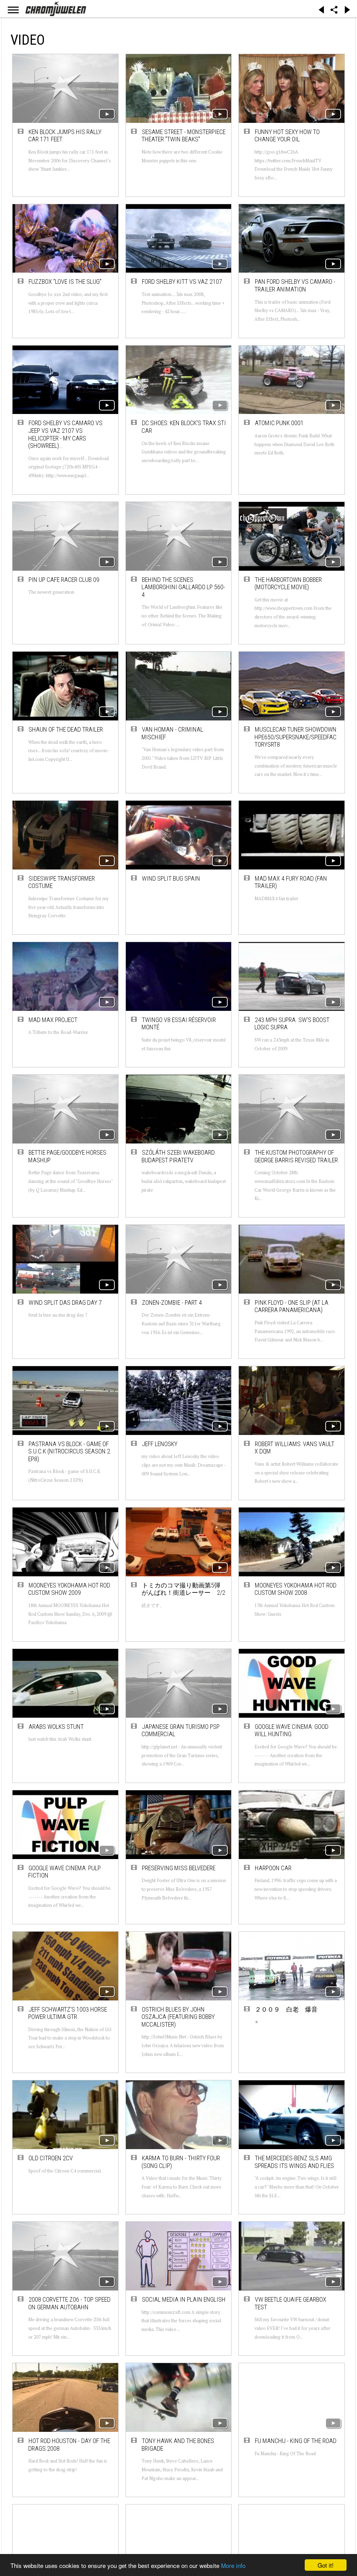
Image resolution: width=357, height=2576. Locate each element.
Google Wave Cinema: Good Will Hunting (291, 1730)
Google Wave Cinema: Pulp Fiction (64, 1872)
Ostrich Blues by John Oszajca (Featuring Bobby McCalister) (178, 2017)
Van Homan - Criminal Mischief (172, 733)
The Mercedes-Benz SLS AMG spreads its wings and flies (294, 2162)
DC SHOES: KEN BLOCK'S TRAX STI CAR (184, 427)
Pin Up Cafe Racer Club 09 (64, 580)
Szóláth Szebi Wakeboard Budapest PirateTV (178, 1156)
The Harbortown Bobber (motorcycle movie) (288, 583)
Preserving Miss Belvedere (179, 1868)
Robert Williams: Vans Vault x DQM (294, 1448)
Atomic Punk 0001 (279, 423)
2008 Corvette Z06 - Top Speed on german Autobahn (69, 2303)
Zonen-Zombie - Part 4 (172, 1302)
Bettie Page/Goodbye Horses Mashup (67, 1156)
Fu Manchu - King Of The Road (296, 2441)
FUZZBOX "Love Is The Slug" (65, 282)
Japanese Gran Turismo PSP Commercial (181, 1730)
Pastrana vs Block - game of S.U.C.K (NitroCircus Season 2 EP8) (69, 1451)
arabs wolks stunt (56, 1727)
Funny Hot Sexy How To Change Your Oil (287, 136)
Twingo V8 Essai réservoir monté (179, 1024)
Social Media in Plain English (184, 2299)
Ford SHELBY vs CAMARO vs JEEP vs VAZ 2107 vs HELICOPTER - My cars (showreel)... (65, 434)
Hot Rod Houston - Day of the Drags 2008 (69, 2445)
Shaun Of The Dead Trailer (66, 729)
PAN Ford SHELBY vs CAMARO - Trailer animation (295, 285)
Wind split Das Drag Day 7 (65, 1302)
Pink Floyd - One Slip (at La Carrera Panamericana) (291, 1306)
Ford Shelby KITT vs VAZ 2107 (182, 282)
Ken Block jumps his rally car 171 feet (65, 136)
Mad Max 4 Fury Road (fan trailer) (291, 882)
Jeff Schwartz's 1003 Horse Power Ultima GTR (68, 2013)
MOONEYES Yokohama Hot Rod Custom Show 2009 (69, 1589)
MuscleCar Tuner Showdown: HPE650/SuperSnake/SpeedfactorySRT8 (296, 737)
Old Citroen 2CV (51, 2158)
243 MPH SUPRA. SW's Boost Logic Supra (292, 1024)
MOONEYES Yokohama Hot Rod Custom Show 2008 (295, 1589)
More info (233, 2565)
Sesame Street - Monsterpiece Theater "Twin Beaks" (184, 136)
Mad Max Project (53, 1020)
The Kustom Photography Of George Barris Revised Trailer (296, 1156)
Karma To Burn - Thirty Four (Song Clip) (181, 2162)
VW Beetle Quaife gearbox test (290, 2303)
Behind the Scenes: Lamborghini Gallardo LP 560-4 (183, 587)
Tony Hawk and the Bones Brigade (178, 2445)
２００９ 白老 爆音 (286, 2009)
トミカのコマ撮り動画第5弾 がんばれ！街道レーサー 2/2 (184, 1589)
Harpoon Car (273, 1868)
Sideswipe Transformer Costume (62, 882)
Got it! (326, 2565)
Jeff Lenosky (160, 1444)
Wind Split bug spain (171, 878)
